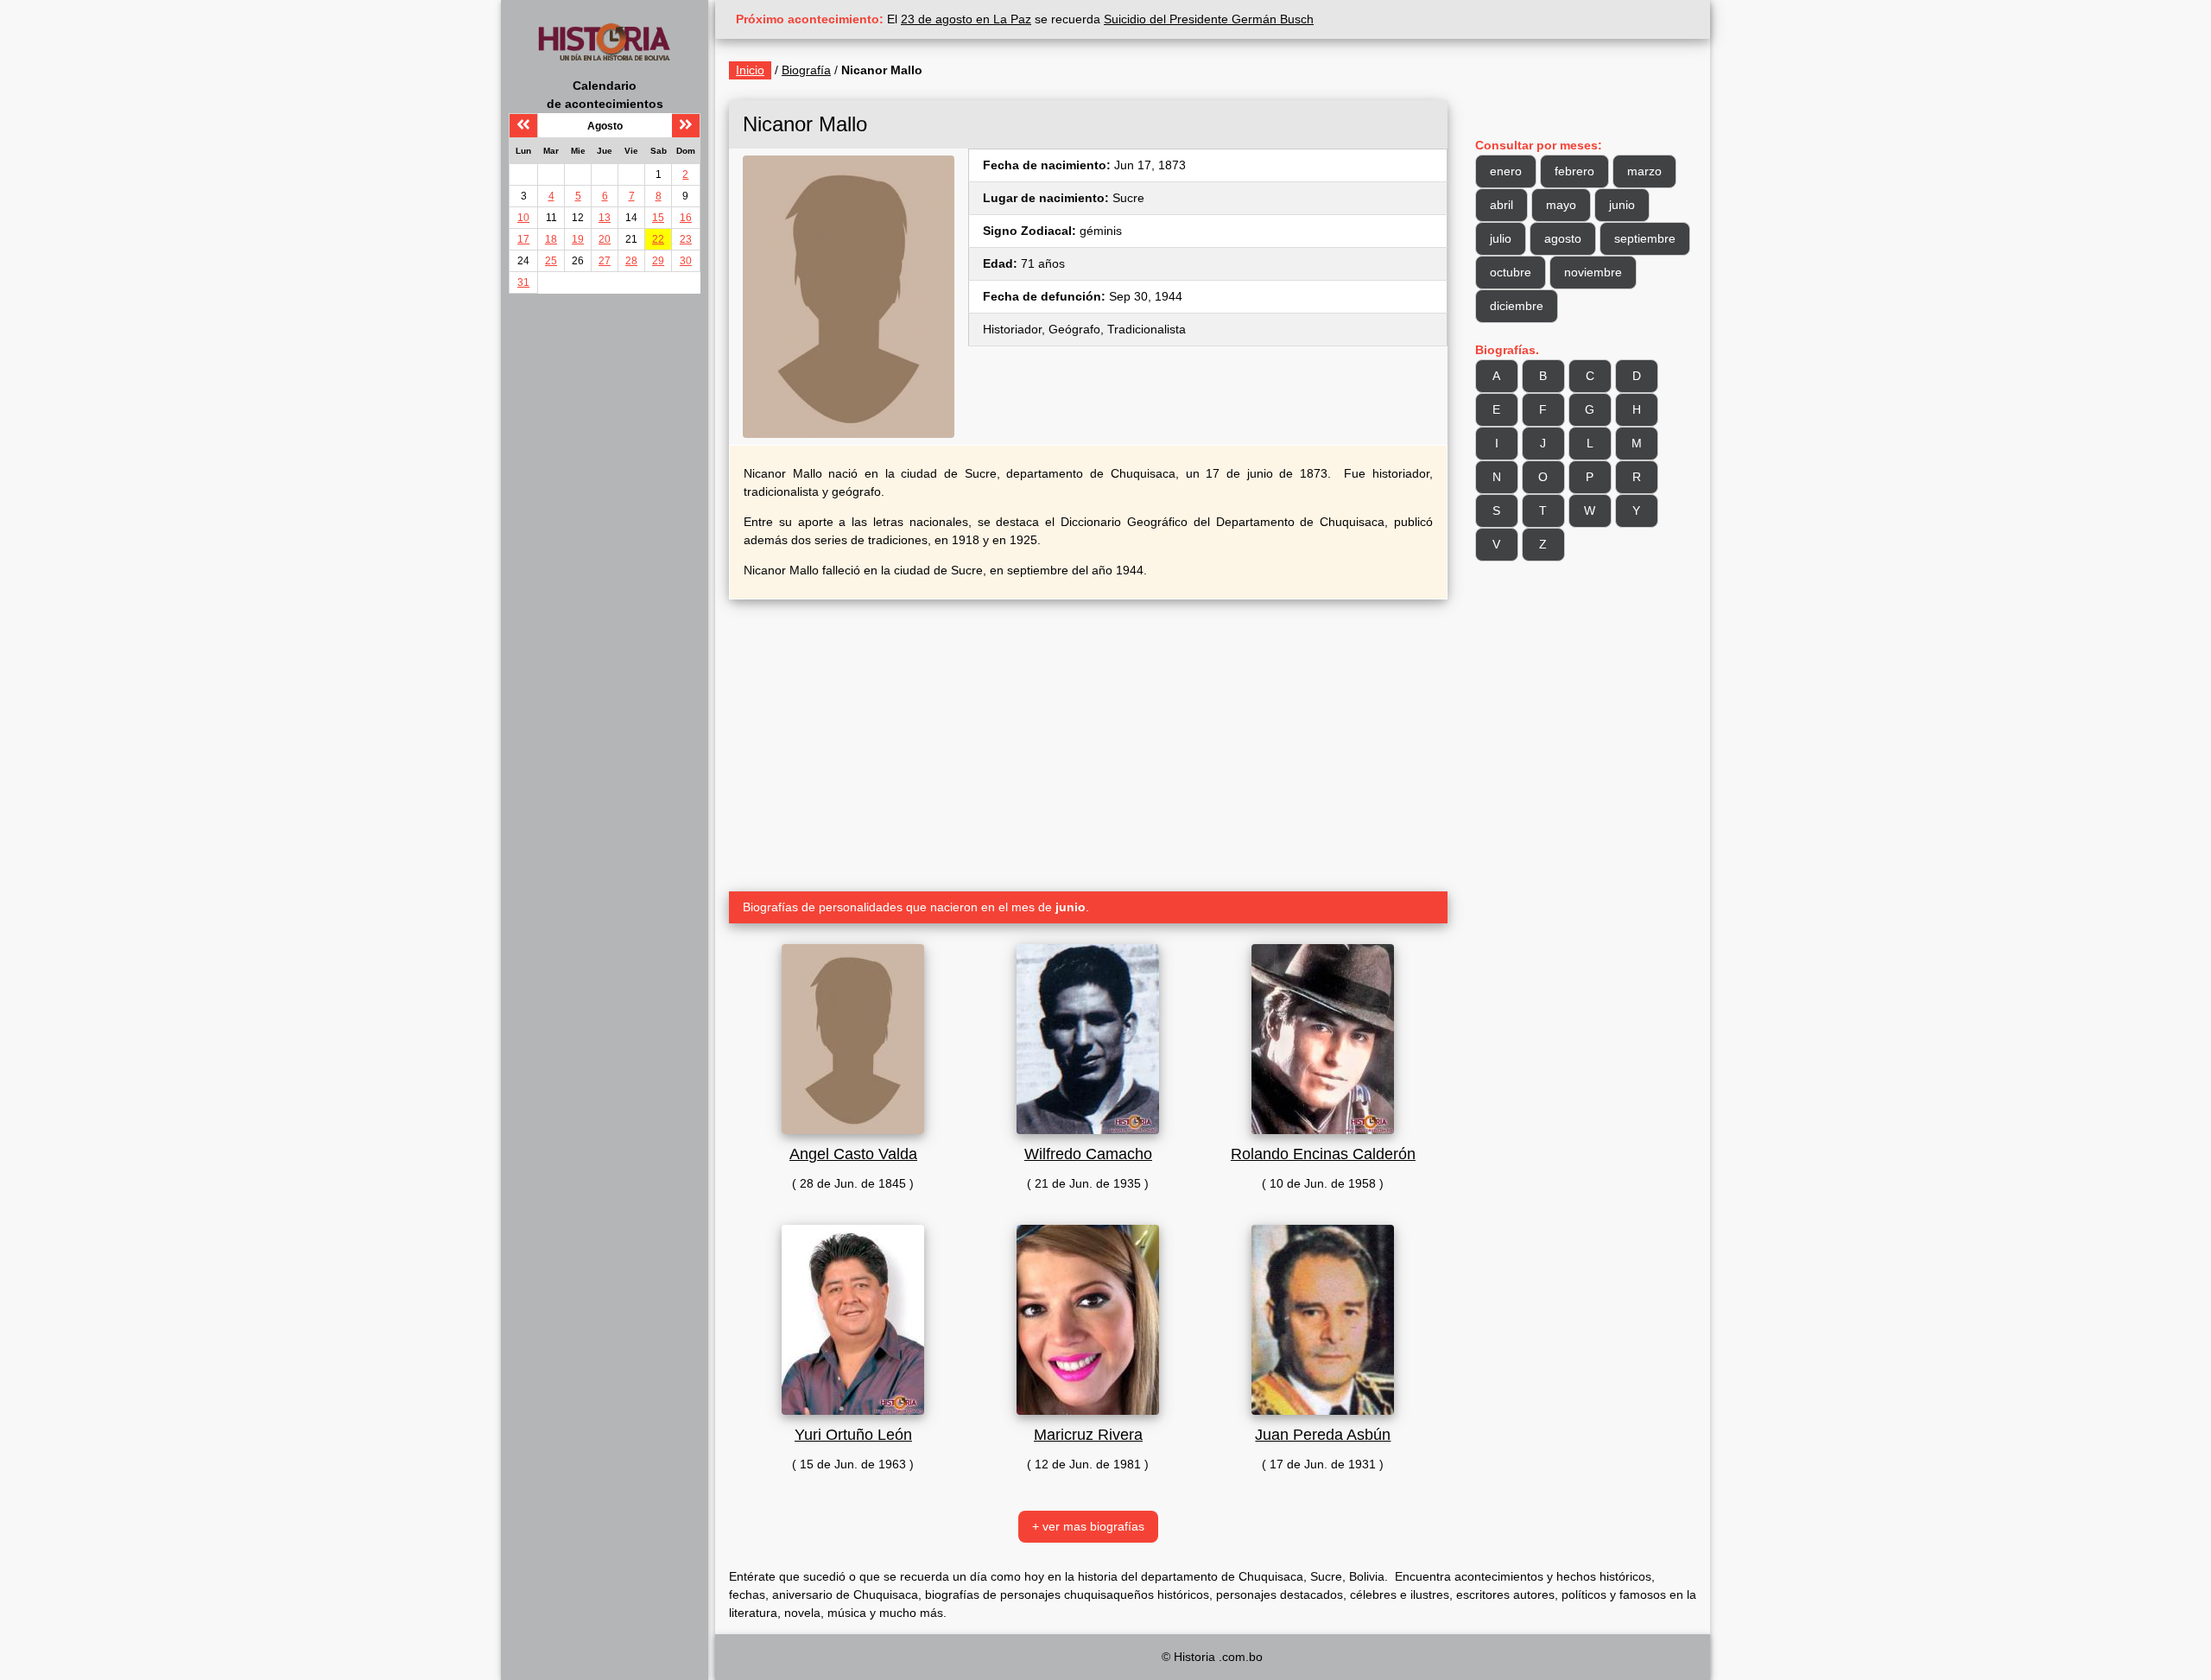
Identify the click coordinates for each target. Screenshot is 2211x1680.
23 (686, 239)
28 (631, 261)
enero (1506, 171)
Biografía (806, 70)
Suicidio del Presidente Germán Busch (1209, 19)
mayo (1561, 205)
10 (523, 218)
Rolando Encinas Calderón (1323, 1154)
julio (1501, 238)
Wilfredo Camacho (1088, 1154)
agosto (1563, 238)
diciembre (1517, 306)
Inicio (750, 70)
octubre (1511, 272)
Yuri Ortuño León (853, 1435)
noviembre (1593, 272)
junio (1622, 205)
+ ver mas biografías (1088, 1526)
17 (523, 239)
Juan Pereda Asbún (1323, 1435)
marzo (1644, 171)
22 (658, 239)
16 (686, 218)
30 (686, 261)
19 (578, 239)
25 (551, 261)
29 (658, 261)
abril (1501, 205)
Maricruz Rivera (1088, 1435)
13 (605, 218)
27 (605, 261)
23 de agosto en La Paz (966, 19)
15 (658, 218)
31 (523, 282)
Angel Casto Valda (853, 1154)
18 (551, 239)
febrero (1574, 171)
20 (605, 239)
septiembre (1645, 238)
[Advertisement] (1088, 739)
